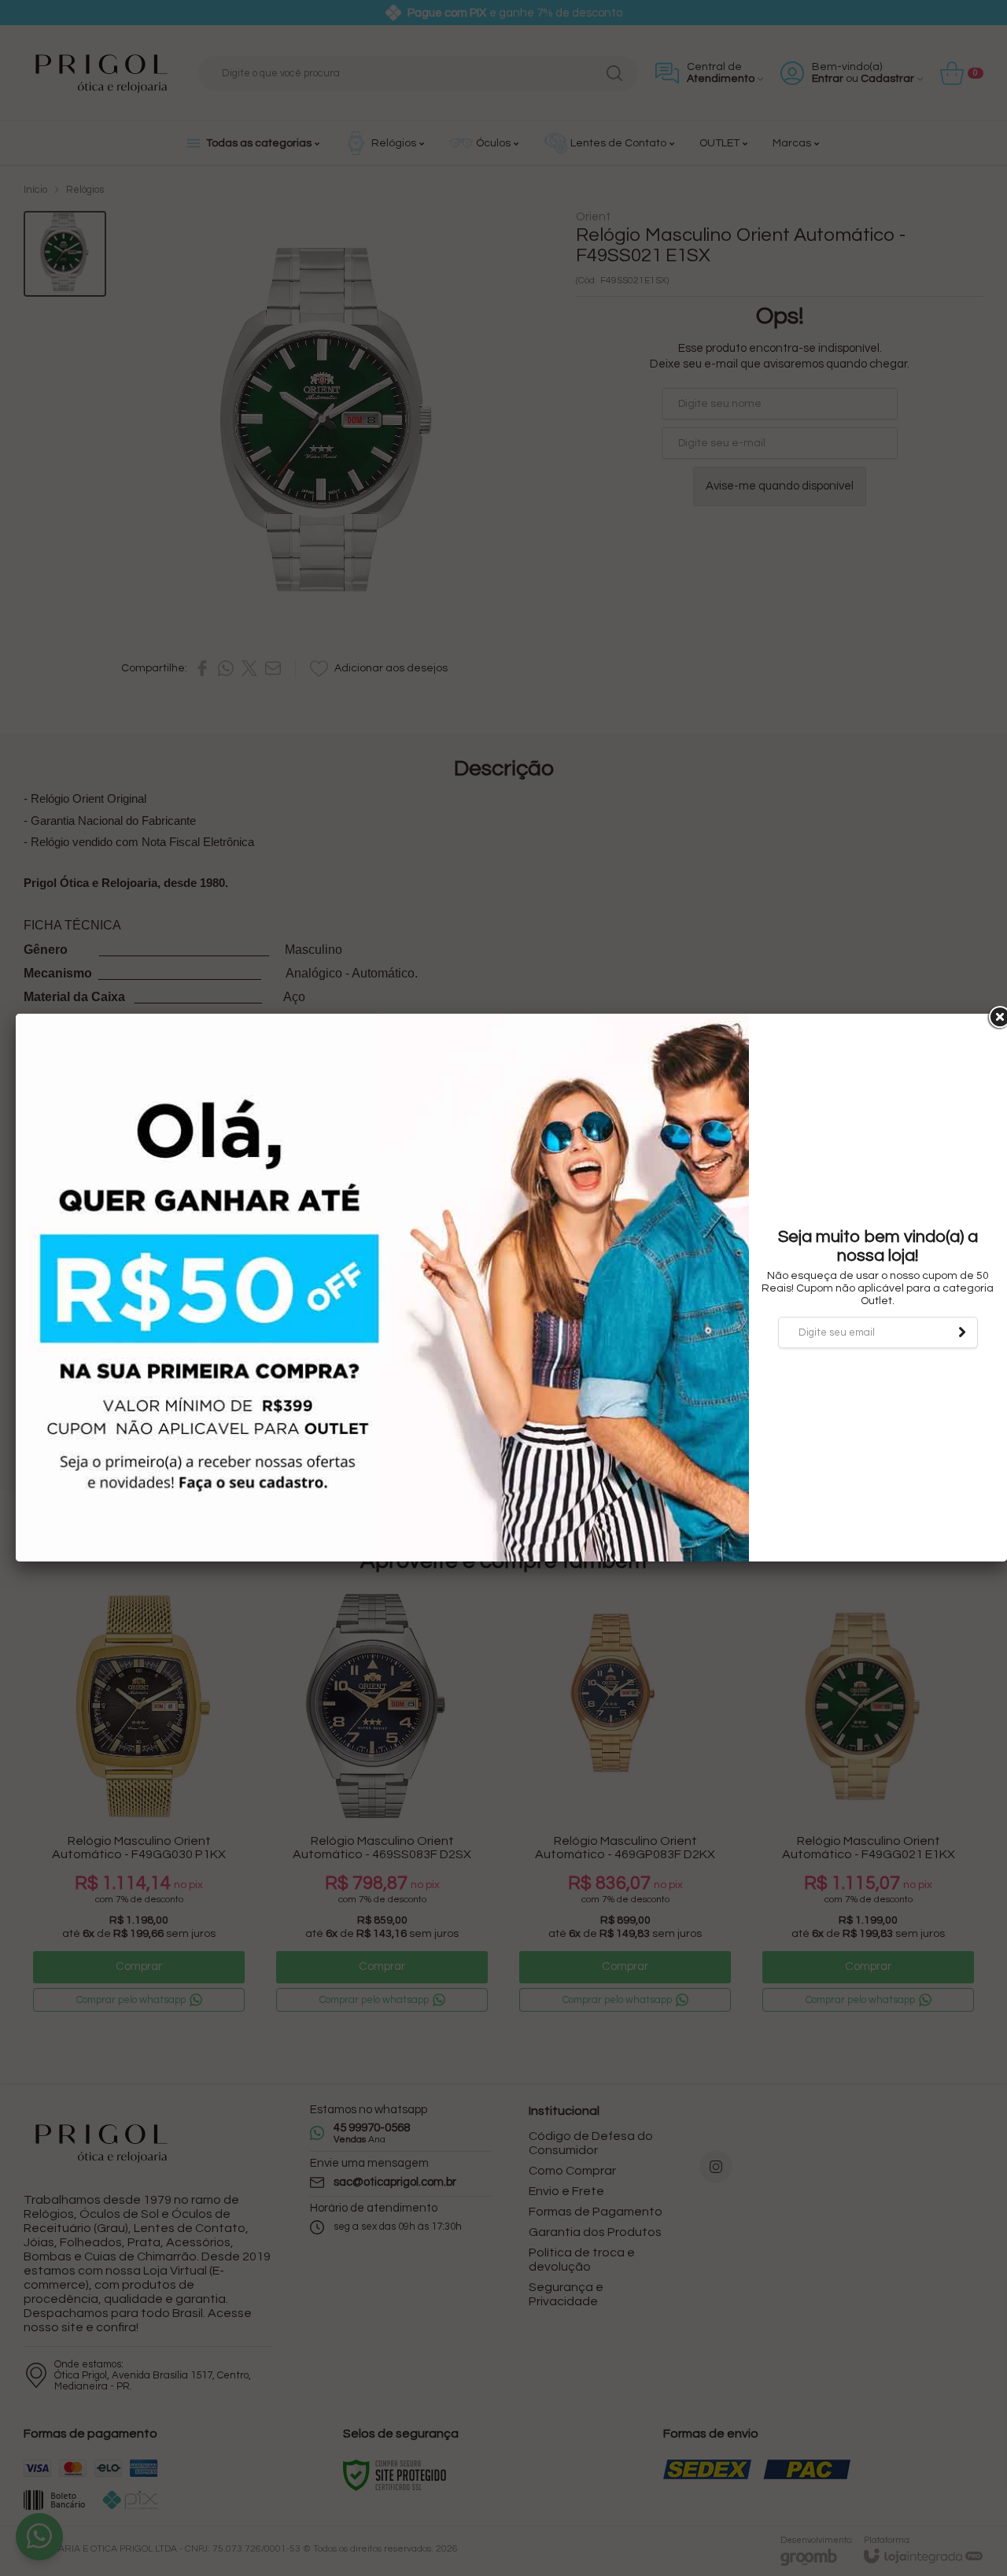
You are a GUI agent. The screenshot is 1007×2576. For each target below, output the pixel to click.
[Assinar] (962, 1332)
